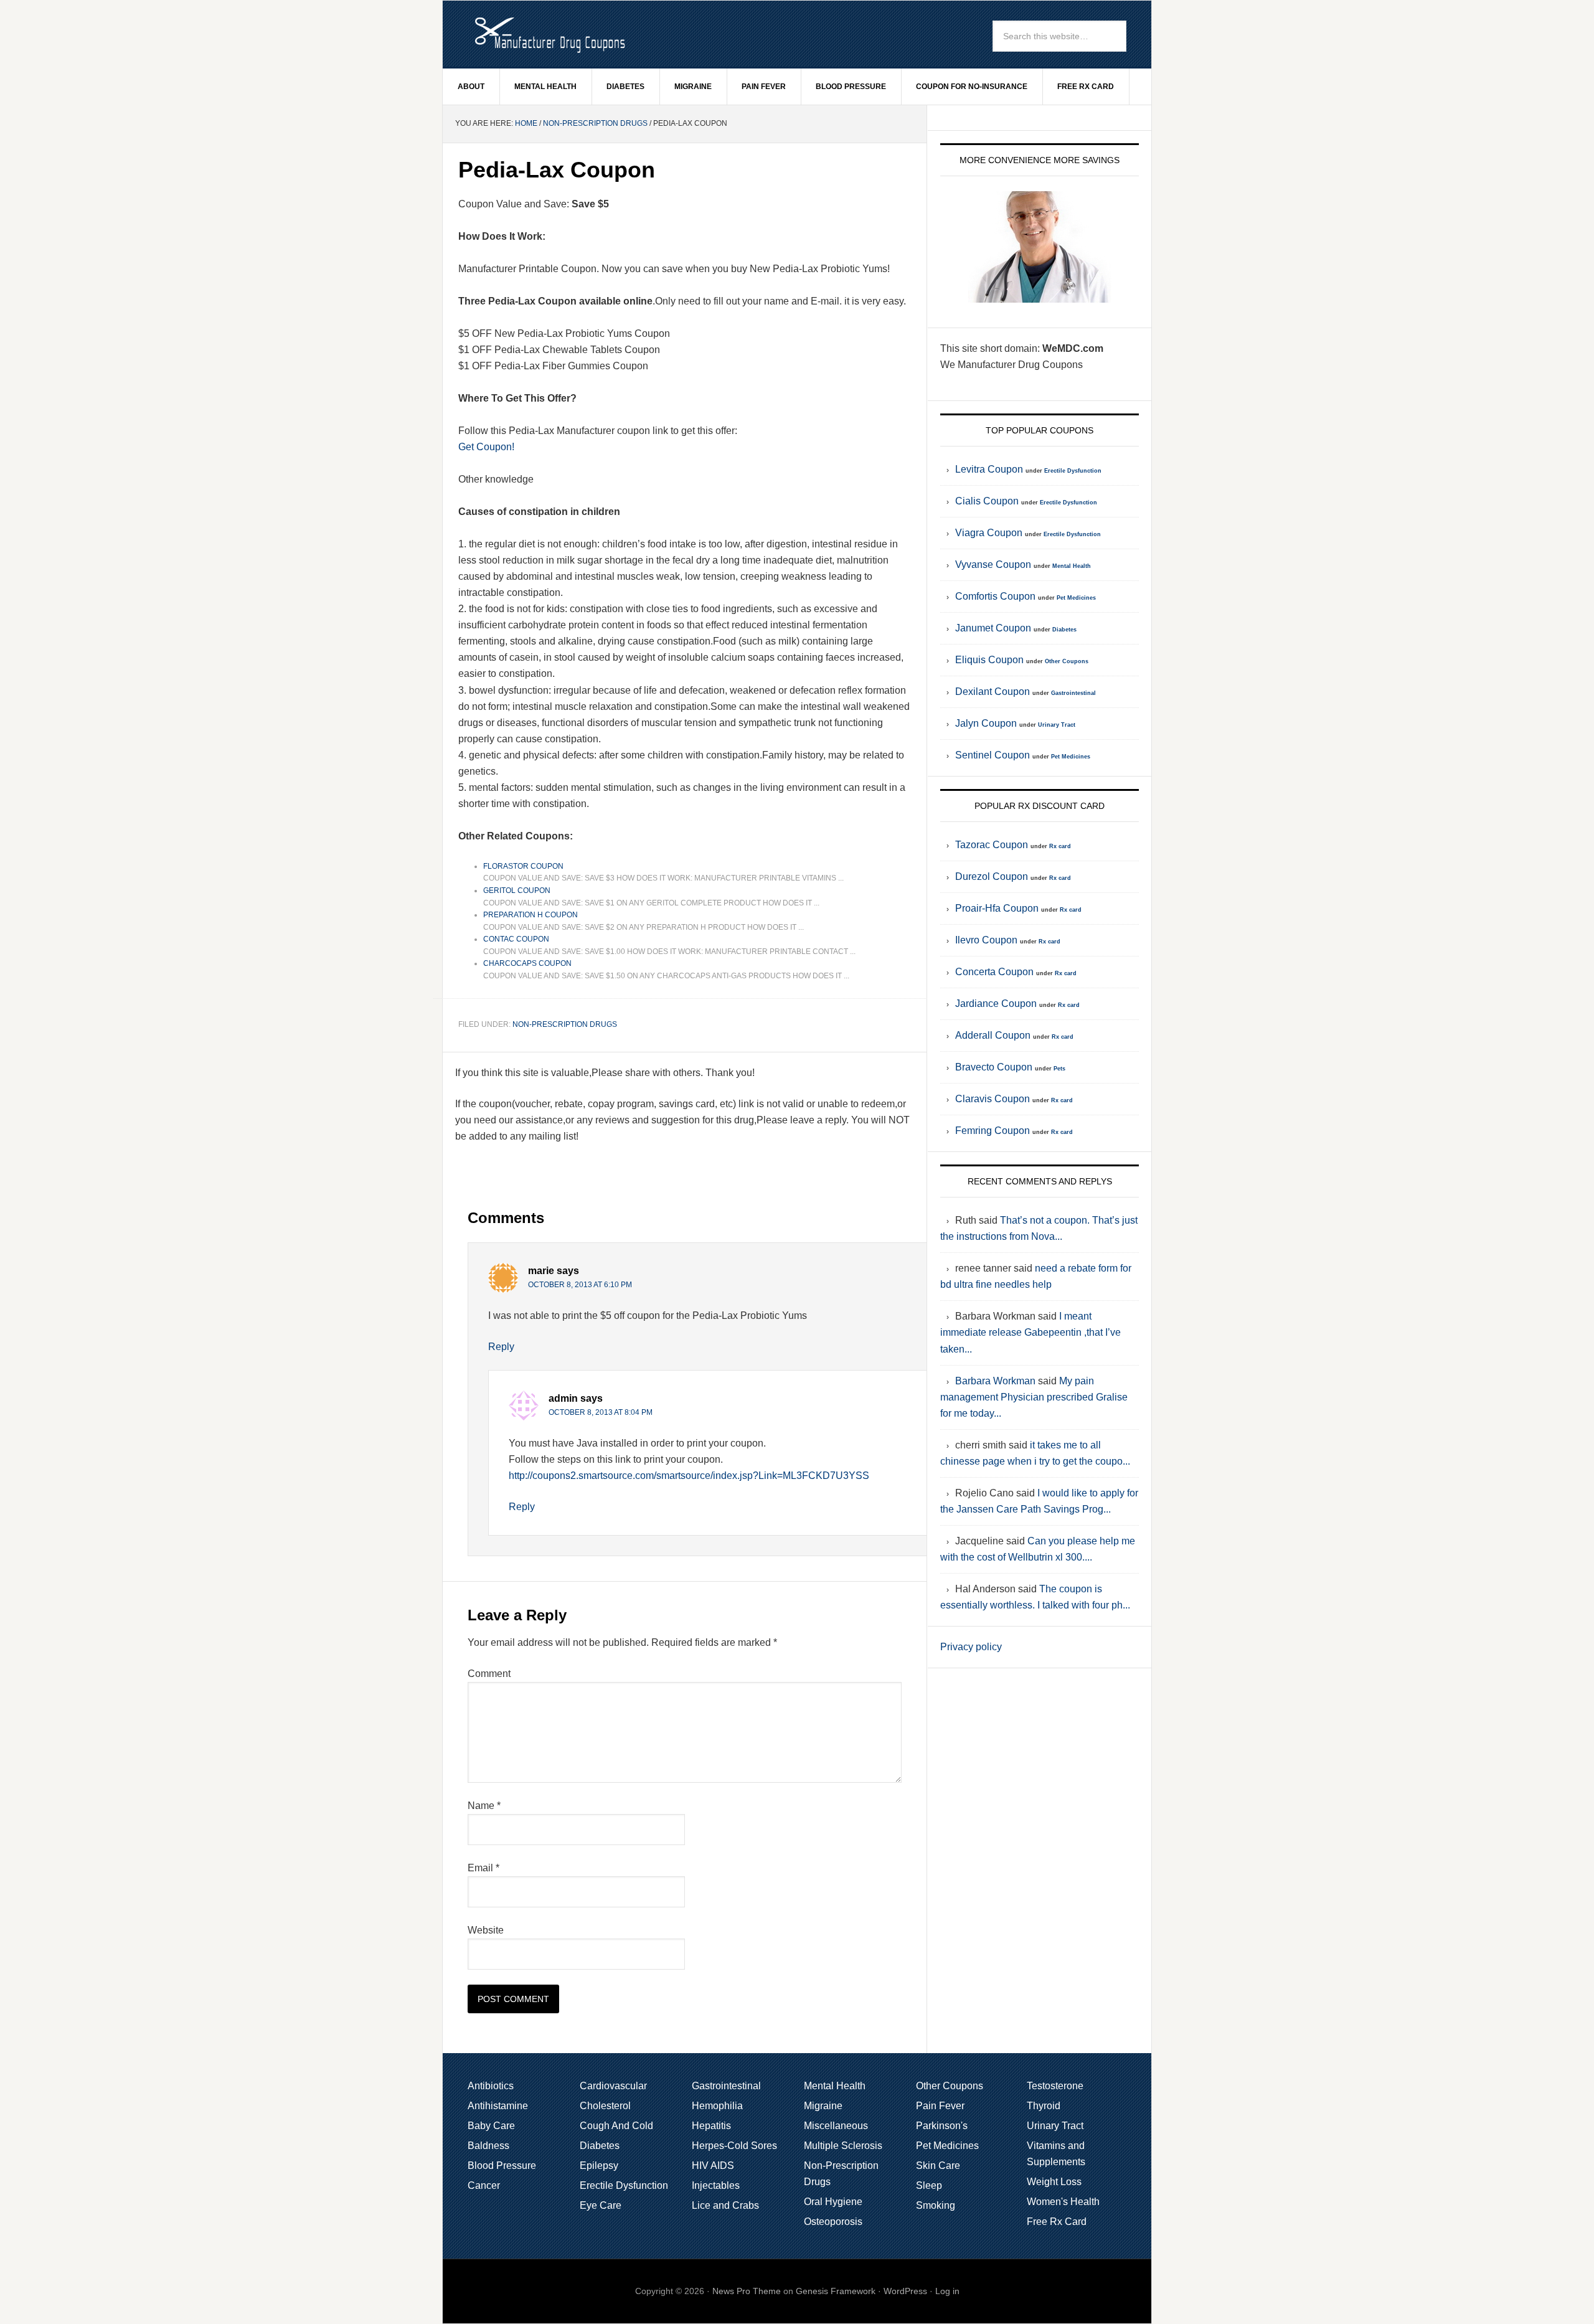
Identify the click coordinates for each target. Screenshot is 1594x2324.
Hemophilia (717, 2106)
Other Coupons (1067, 661)
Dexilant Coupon (993, 692)
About (471, 87)
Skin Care (938, 2166)
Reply (501, 1347)
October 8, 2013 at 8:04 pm (601, 1412)
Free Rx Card (1086, 87)
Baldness (488, 2146)
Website (486, 1930)
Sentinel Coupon (993, 755)
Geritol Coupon (517, 890)
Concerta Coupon (994, 972)
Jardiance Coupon (996, 1004)
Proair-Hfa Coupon (997, 908)
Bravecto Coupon (994, 1067)
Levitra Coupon (989, 469)
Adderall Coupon (993, 1035)
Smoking (936, 2205)
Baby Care (491, 2126)
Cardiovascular (613, 2086)
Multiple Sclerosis (843, 2146)
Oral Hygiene (833, 2202)
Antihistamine (498, 2106)
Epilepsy (599, 2166)
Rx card (1060, 846)
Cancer (484, 2185)
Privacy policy (971, 1647)
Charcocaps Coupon (527, 963)
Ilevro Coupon (986, 940)
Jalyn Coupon (986, 723)
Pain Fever (764, 87)
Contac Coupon (516, 939)
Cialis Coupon (987, 501)
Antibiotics (491, 2086)
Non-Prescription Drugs (595, 123)
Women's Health (1063, 2202)
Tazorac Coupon (992, 845)
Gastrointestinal (1073, 693)
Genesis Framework (836, 2291)
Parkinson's (942, 2126)
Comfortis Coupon (995, 596)
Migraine (693, 87)
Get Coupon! (486, 447)
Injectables (716, 2185)
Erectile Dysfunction (1073, 471)
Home (526, 123)
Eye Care (601, 2205)
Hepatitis (711, 2126)
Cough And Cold (616, 2126)
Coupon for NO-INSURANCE (972, 87)
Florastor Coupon (523, 866)
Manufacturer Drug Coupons (549, 34)
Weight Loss (1054, 2182)
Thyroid (1044, 2106)
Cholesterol (605, 2106)
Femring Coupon (993, 1131)
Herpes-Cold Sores (734, 2146)
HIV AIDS (713, 2166)
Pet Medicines (1076, 598)
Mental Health (545, 87)
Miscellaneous (836, 2126)
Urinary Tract (1057, 725)
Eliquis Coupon (989, 660)
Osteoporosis (833, 2222)
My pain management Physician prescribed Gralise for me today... (1034, 1397)
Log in (947, 2291)
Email (483, 1868)
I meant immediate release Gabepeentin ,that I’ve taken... (1030, 1332)
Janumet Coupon (993, 628)
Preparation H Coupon (531, 915)
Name (484, 1806)
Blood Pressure (851, 87)
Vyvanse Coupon (993, 564)
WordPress (905, 2291)
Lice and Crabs (725, 2205)
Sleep (929, 2185)
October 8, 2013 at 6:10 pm (580, 1285)
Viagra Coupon (989, 533)
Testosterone (1055, 2086)
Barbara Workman (995, 1381)
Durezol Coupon (992, 876)
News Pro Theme (747, 2291)
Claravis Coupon (993, 1099)
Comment (489, 1674)
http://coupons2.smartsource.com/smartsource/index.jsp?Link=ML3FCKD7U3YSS (689, 1476)
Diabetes (625, 87)
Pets (1059, 1069)
